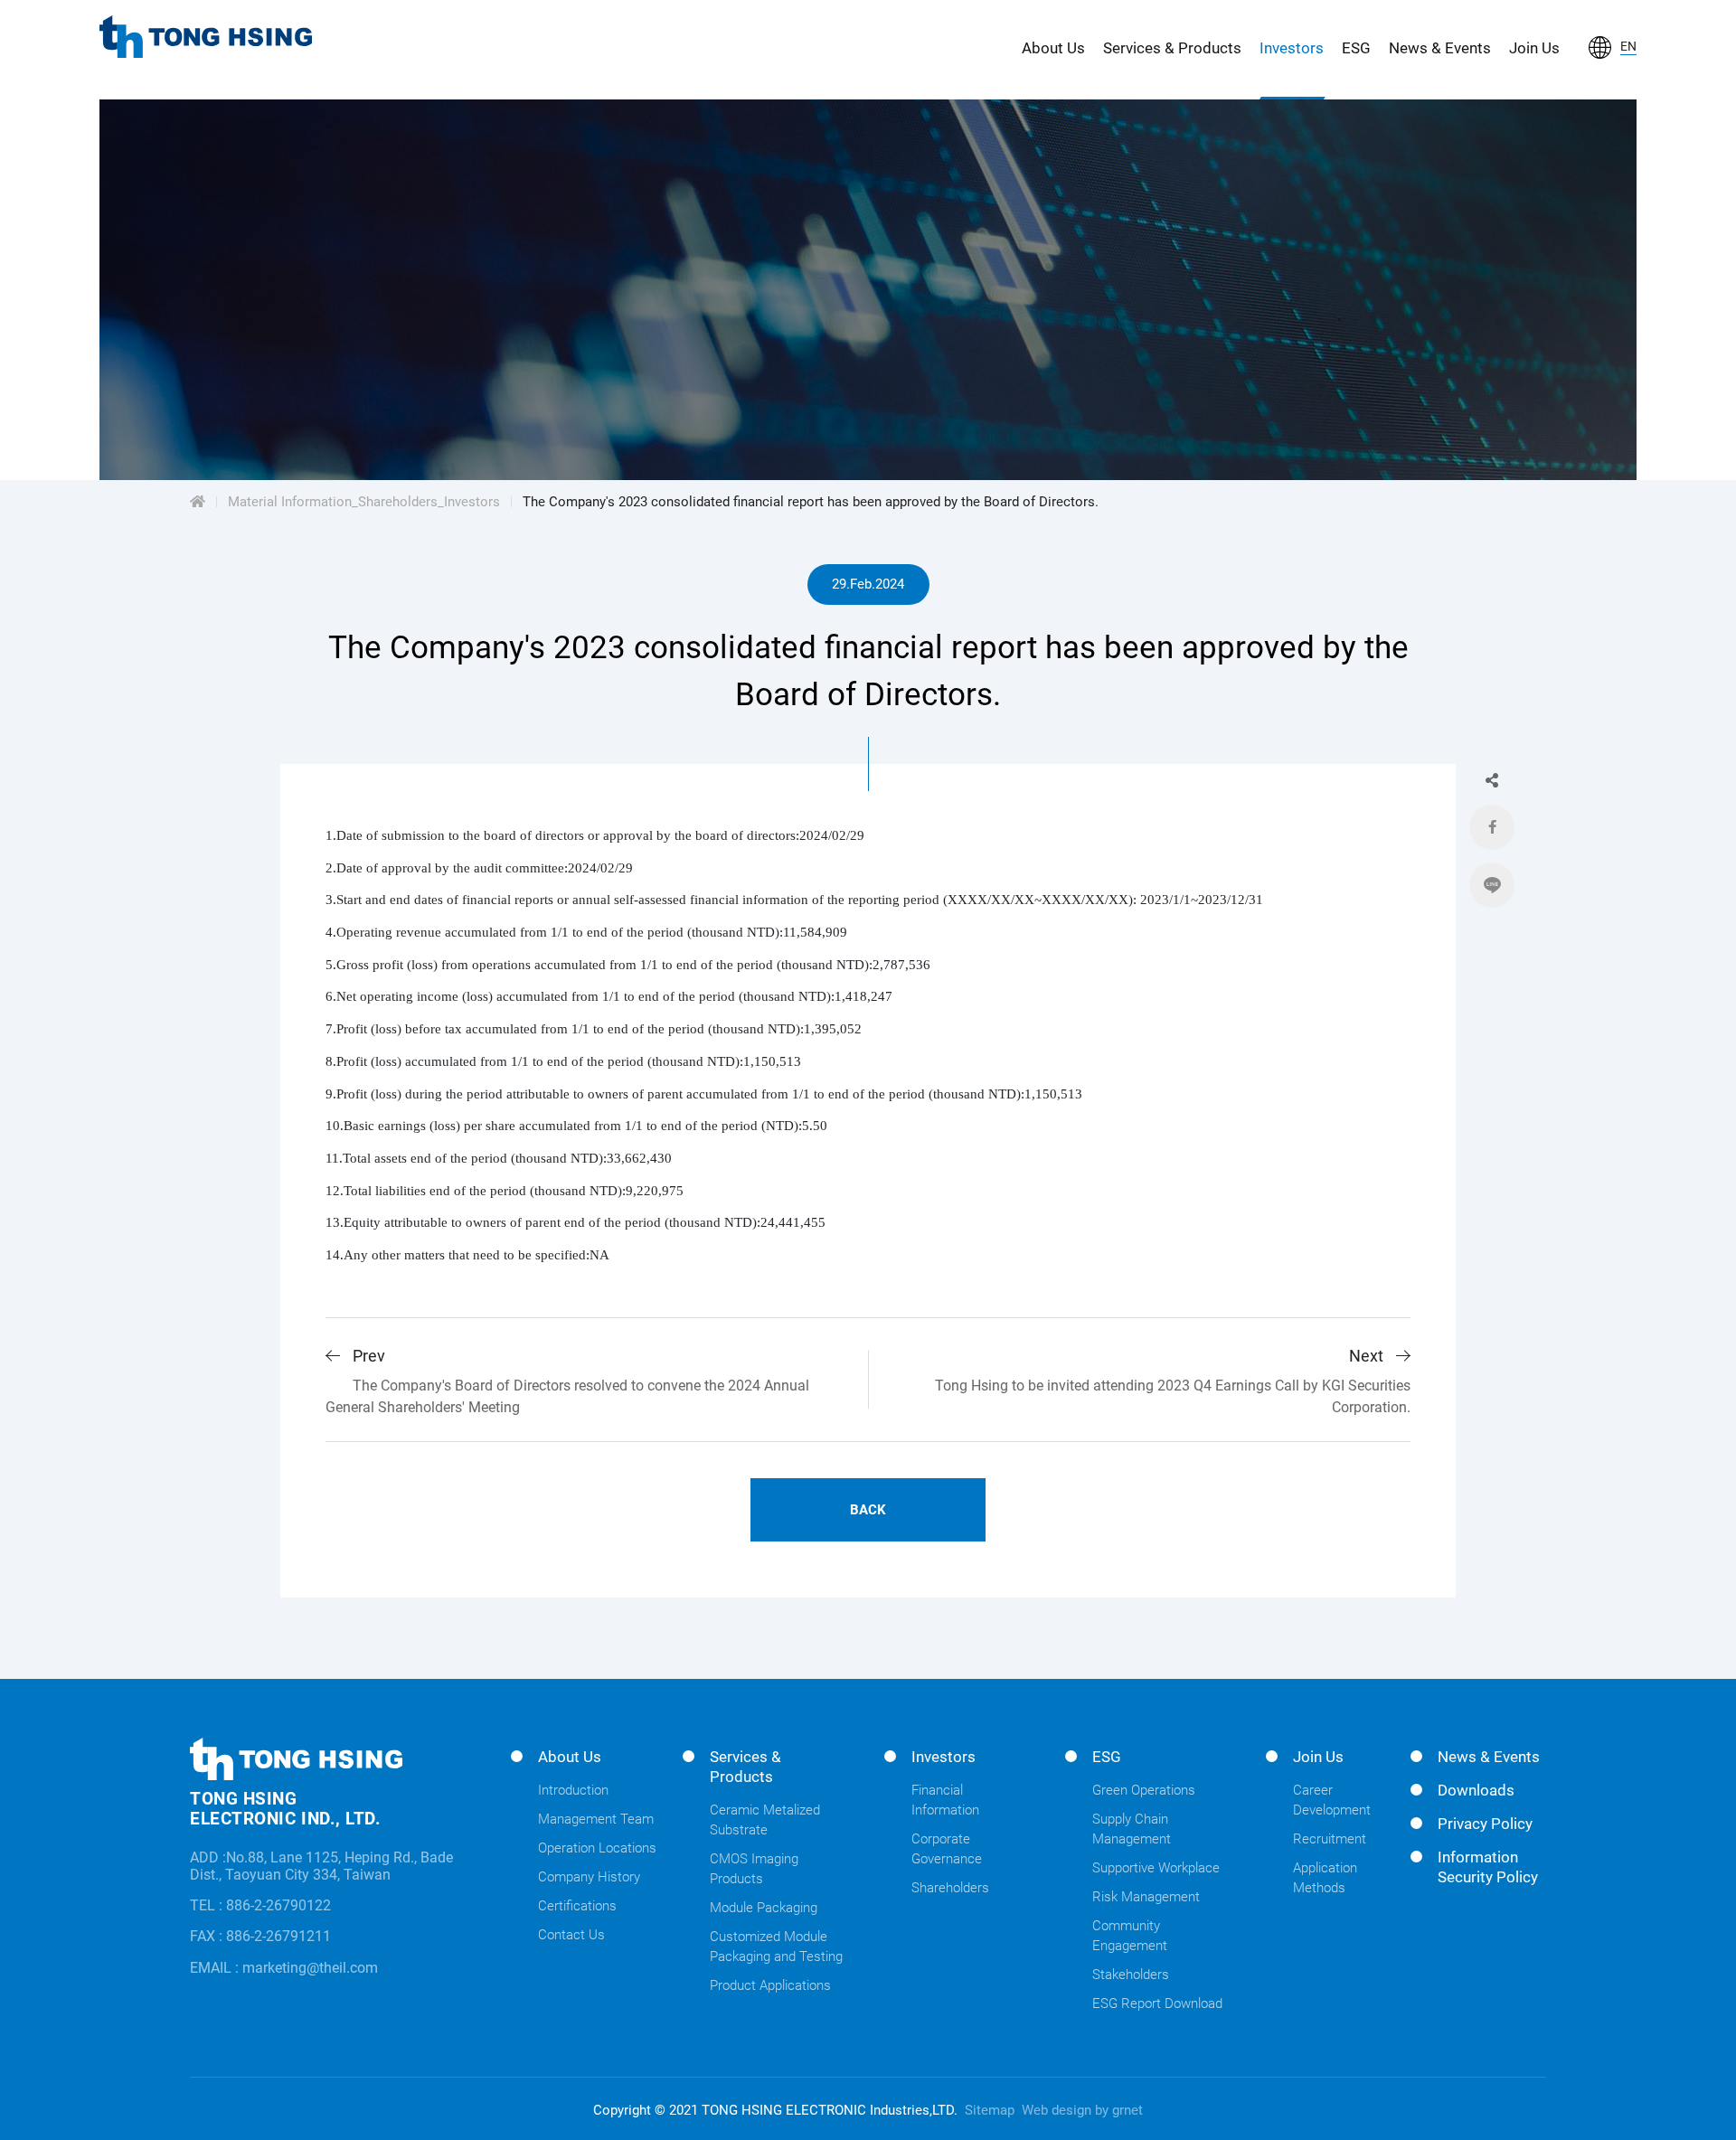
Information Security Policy (1488, 1867)
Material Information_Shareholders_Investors (364, 502)
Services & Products (1172, 48)
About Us (1053, 48)
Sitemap (990, 2110)
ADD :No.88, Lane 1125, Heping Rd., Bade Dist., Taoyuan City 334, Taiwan (321, 1866)
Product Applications (770, 1985)
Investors (1292, 48)
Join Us (1534, 48)
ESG (1356, 48)
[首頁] (198, 502)
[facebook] (1492, 827)
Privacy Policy (1485, 1824)
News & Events (1440, 48)
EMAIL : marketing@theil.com (284, 1968)
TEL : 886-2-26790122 (260, 1905)
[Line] (1492, 885)
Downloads (1476, 1790)
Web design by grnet (1082, 2110)
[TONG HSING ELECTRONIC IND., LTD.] (206, 37)
